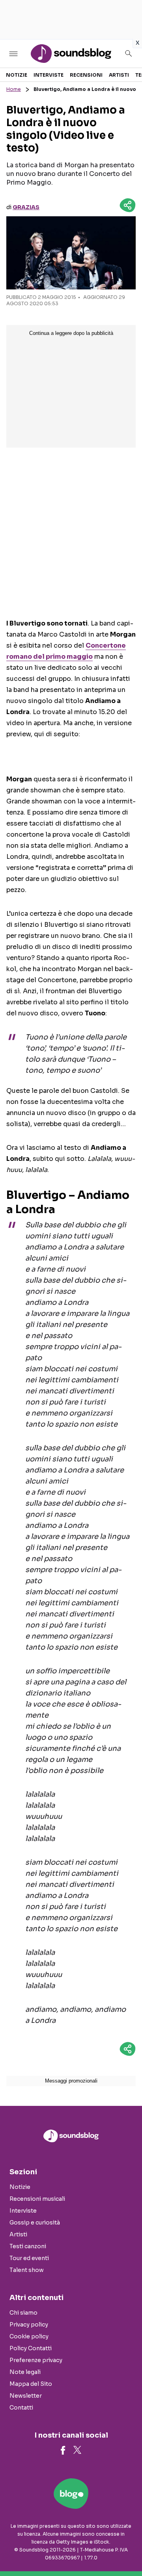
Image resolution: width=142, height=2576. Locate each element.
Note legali (25, 2372)
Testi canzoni (28, 2246)
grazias (26, 207)
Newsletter (26, 2396)
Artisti (119, 75)
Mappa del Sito (31, 2384)
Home (14, 89)
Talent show (27, 2270)
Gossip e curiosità (35, 2223)
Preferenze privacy (36, 2360)
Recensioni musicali (37, 2199)
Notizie (17, 75)
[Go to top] (126, 2550)
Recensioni (86, 75)
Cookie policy (29, 2336)
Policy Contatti (31, 2348)
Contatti (21, 2408)
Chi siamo (23, 2313)
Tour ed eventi (29, 2258)
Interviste (49, 75)
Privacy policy (29, 2325)
